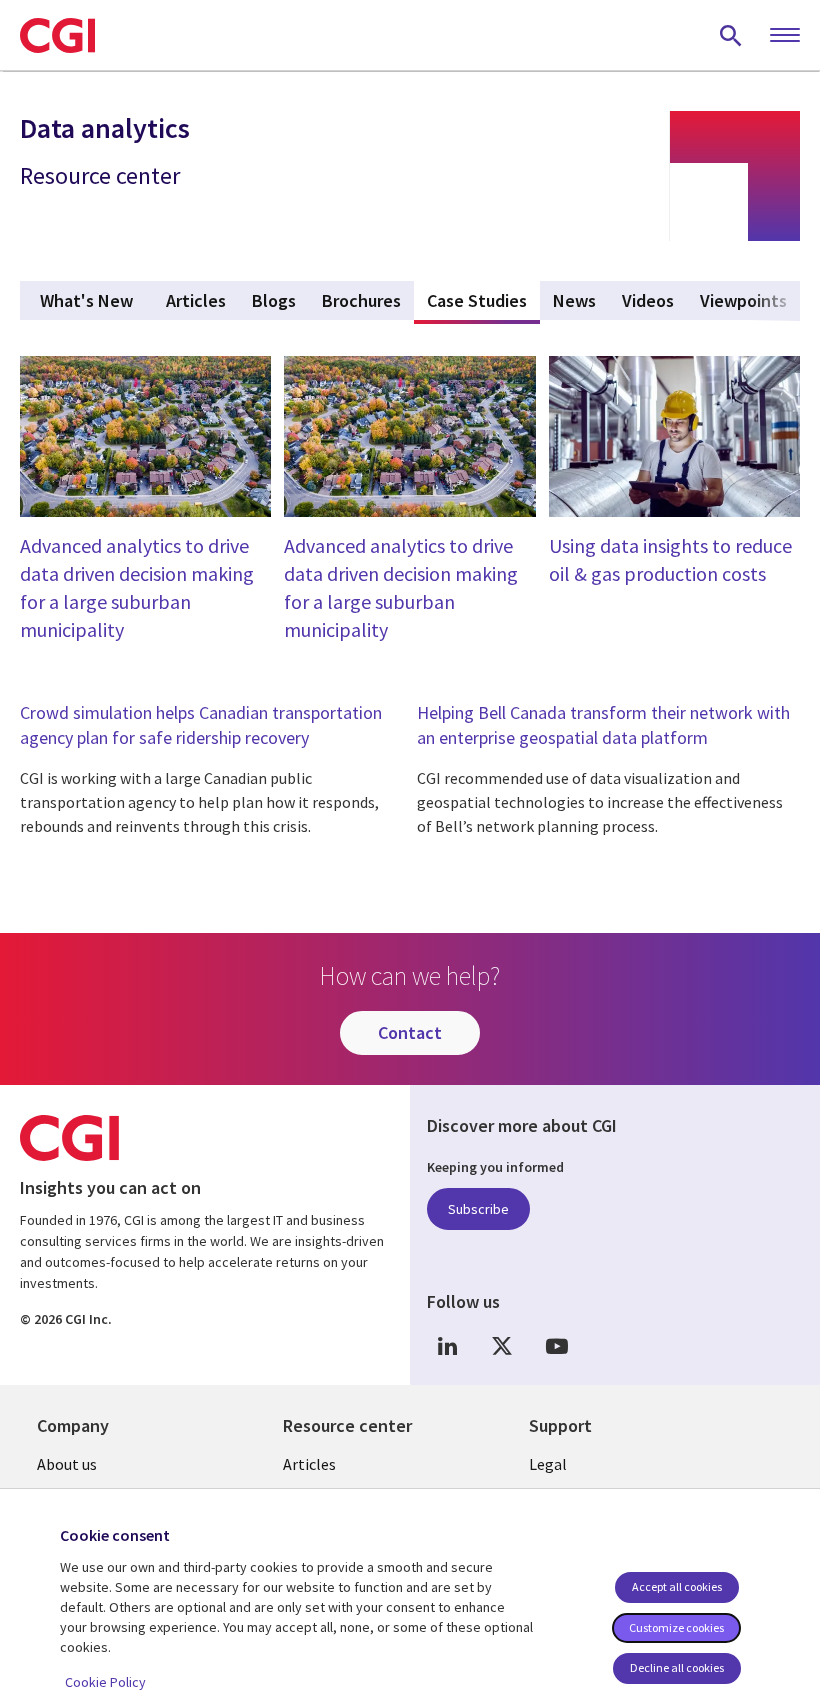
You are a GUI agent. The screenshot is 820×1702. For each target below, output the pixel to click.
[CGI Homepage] (57, 35)
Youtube (557, 1345)
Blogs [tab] (274, 300)
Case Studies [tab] (483, 300)
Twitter (502, 1345)
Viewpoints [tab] (743, 300)
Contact (410, 1032)
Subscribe (478, 1209)
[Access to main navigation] (785, 36)
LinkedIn (447, 1345)
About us (67, 1464)
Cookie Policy (105, 1682)
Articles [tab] (196, 300)
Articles (309, 1464)
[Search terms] (731, 35)
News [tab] (574, 300)
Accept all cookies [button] (677, 1586)
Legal (548, 1464)
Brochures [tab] (361, 300)
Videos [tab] (648, 300)
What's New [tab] (86, 300)
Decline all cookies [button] (677, 1667)
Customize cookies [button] (676, 1627)
